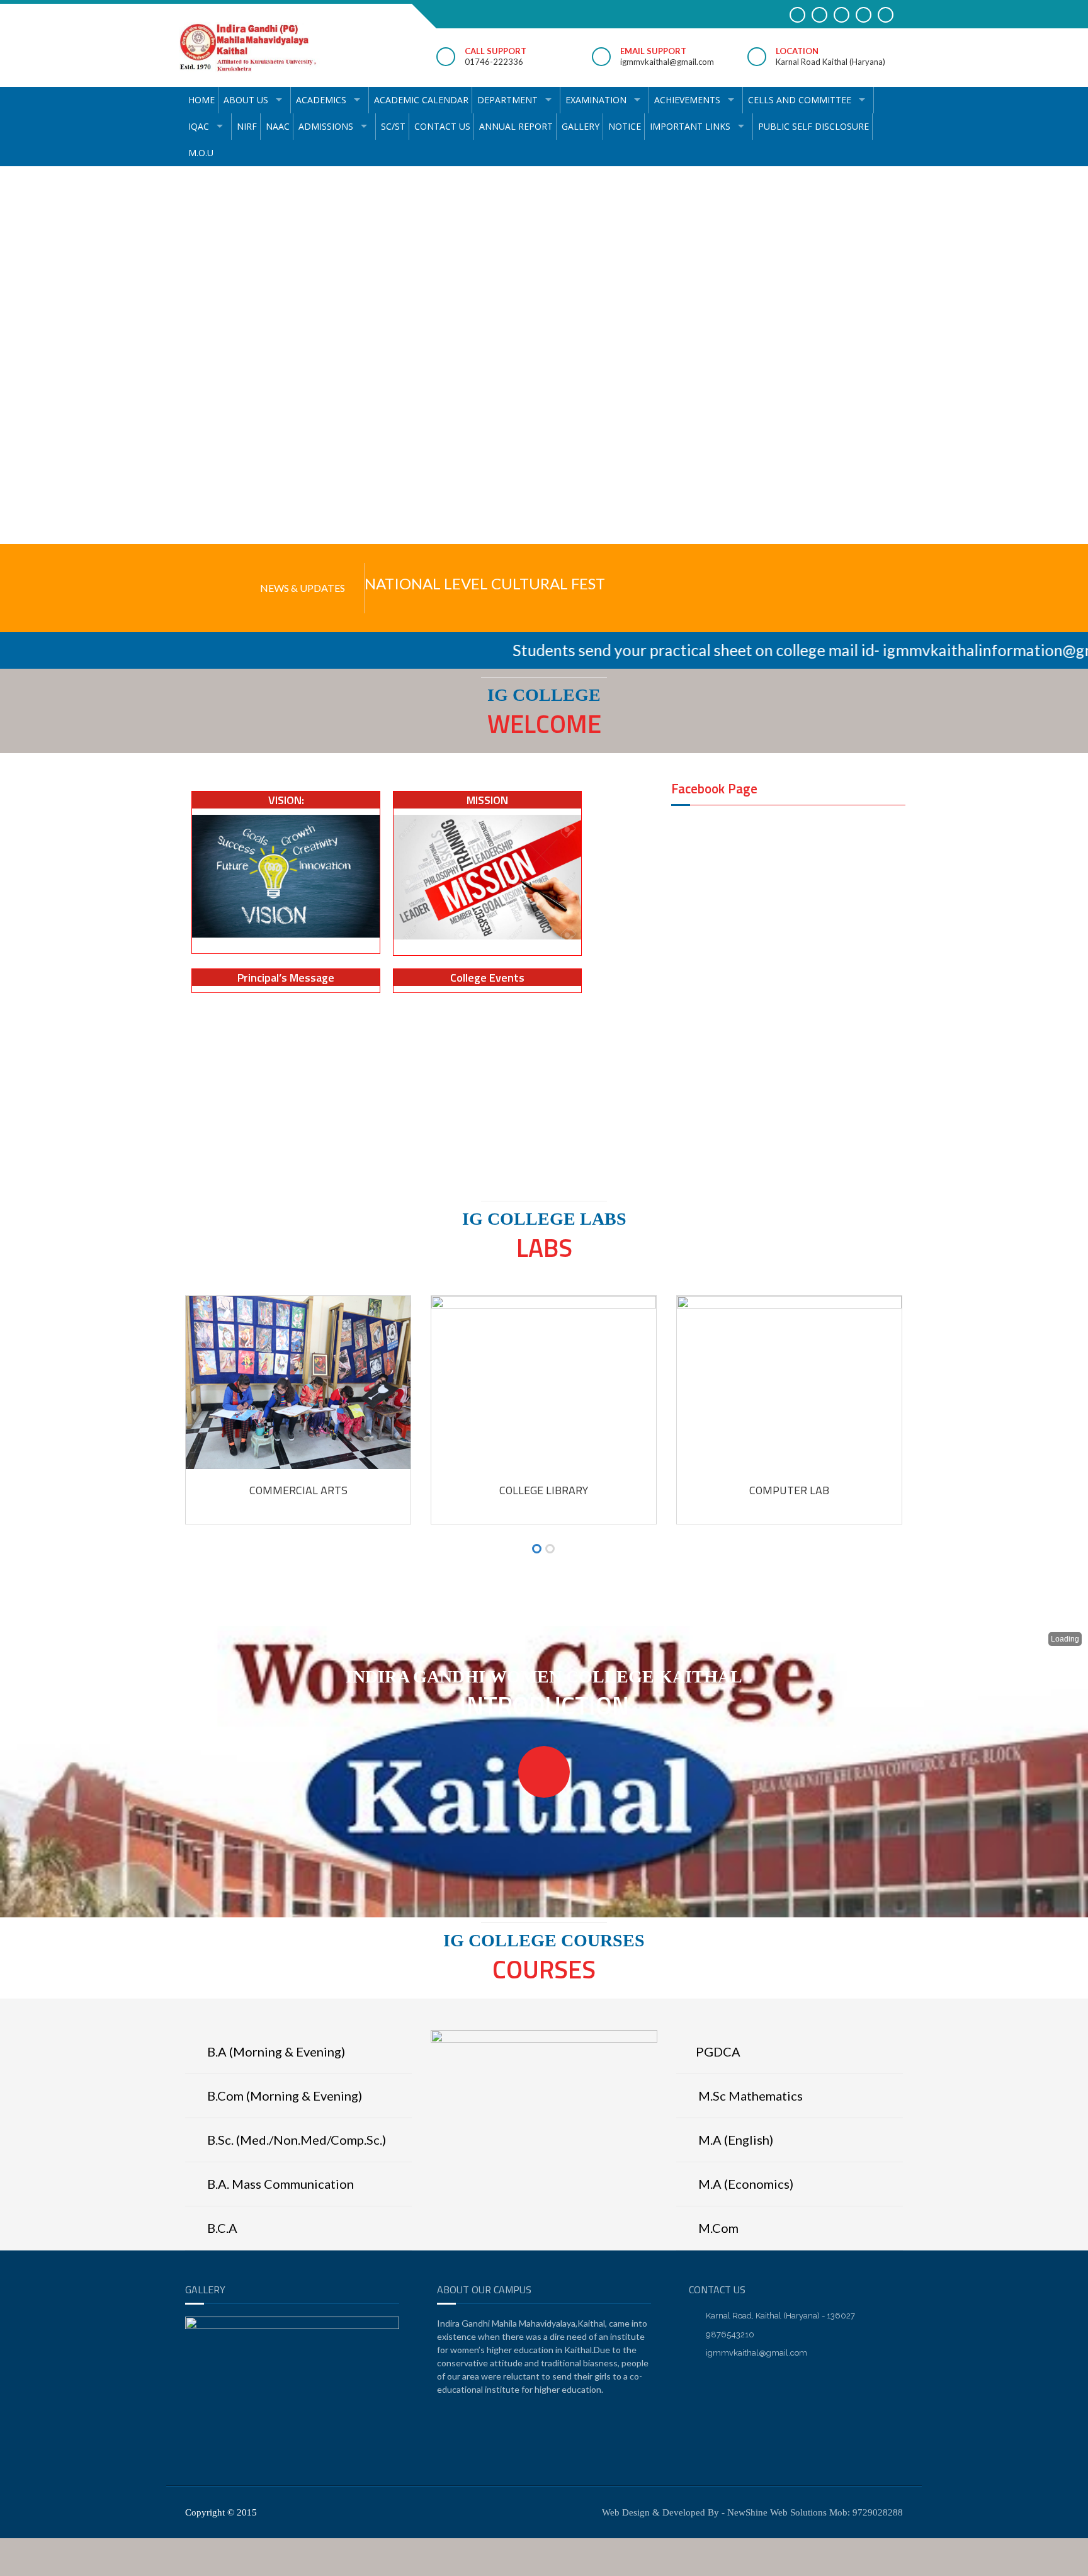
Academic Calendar (421, 100)
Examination (596, 100)
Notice (625, 126)
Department (507, 100)
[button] (537, 1550)
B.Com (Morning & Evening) (283, 2096)
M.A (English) (734, 2140)
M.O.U (201, 153)
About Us (246, 100)
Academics (321, 100)
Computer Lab (789, 1490)
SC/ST (393, 126)
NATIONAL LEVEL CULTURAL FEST (485, 583)
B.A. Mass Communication (279, 2184)
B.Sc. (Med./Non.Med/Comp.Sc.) (295, 2140)
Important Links (690, 126)
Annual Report (516, 126)
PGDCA (718, 2051)
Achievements (687, 100)
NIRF (247, 126)
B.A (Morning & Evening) (275, 2051)
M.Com (717, 2228)
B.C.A (221, 2228)
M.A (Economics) (745, 2184)
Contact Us (442, 126)
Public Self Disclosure (813, 126)
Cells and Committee (800, 100)
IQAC (199, 126)
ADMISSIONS (326, 126)
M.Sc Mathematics (749, 2096)
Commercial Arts (298, 1490)
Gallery (581, 126)
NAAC (278, 126)
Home (201, 100)
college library (544, 1490)
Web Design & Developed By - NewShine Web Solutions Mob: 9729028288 (752, 2512)
